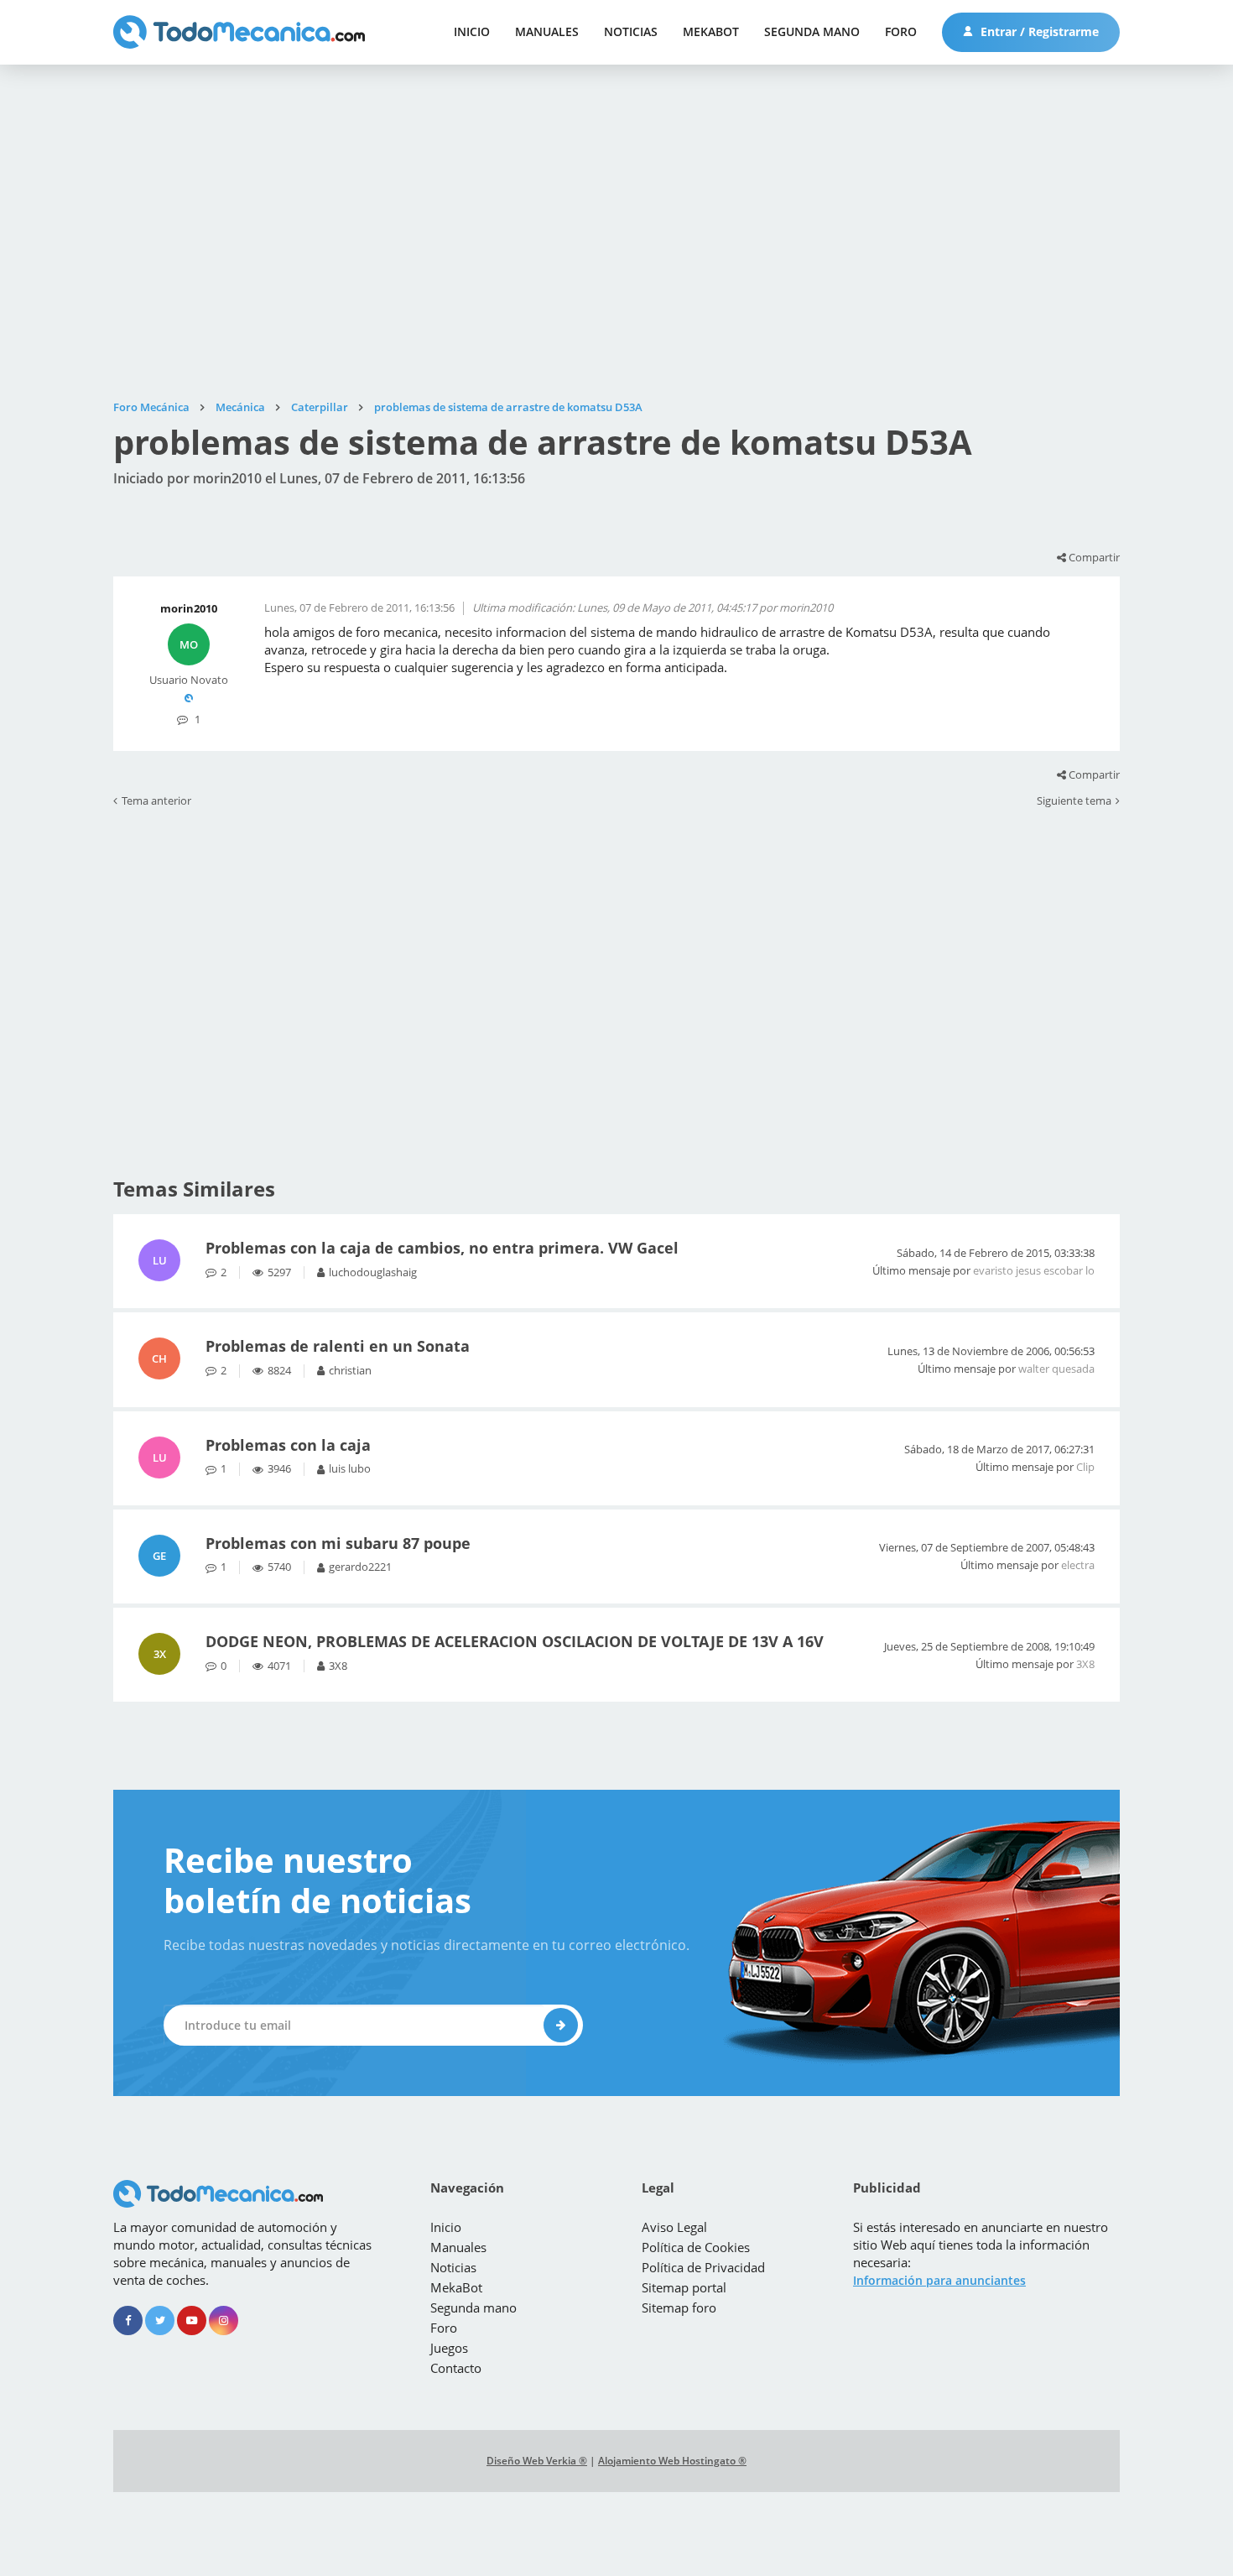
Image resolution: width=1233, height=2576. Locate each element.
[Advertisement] (616, 232)
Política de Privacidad (703, 2267)
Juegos (449, 2348)
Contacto (456, 2368)
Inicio (472, 31)
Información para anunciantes (939, 2280)
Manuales (547, 31)
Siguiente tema (1074, 801)
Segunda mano (812, 31)
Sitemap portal (684, 2287)
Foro (901, 31)
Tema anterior (156, 801)
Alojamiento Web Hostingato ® (672, 2461)
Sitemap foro (679, 2307)
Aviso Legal (674, 2227)
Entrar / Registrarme (1038, 31)
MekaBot (711, 31)
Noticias (631, 31)
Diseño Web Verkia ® (537, 2461)
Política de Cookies (696, 2247)
